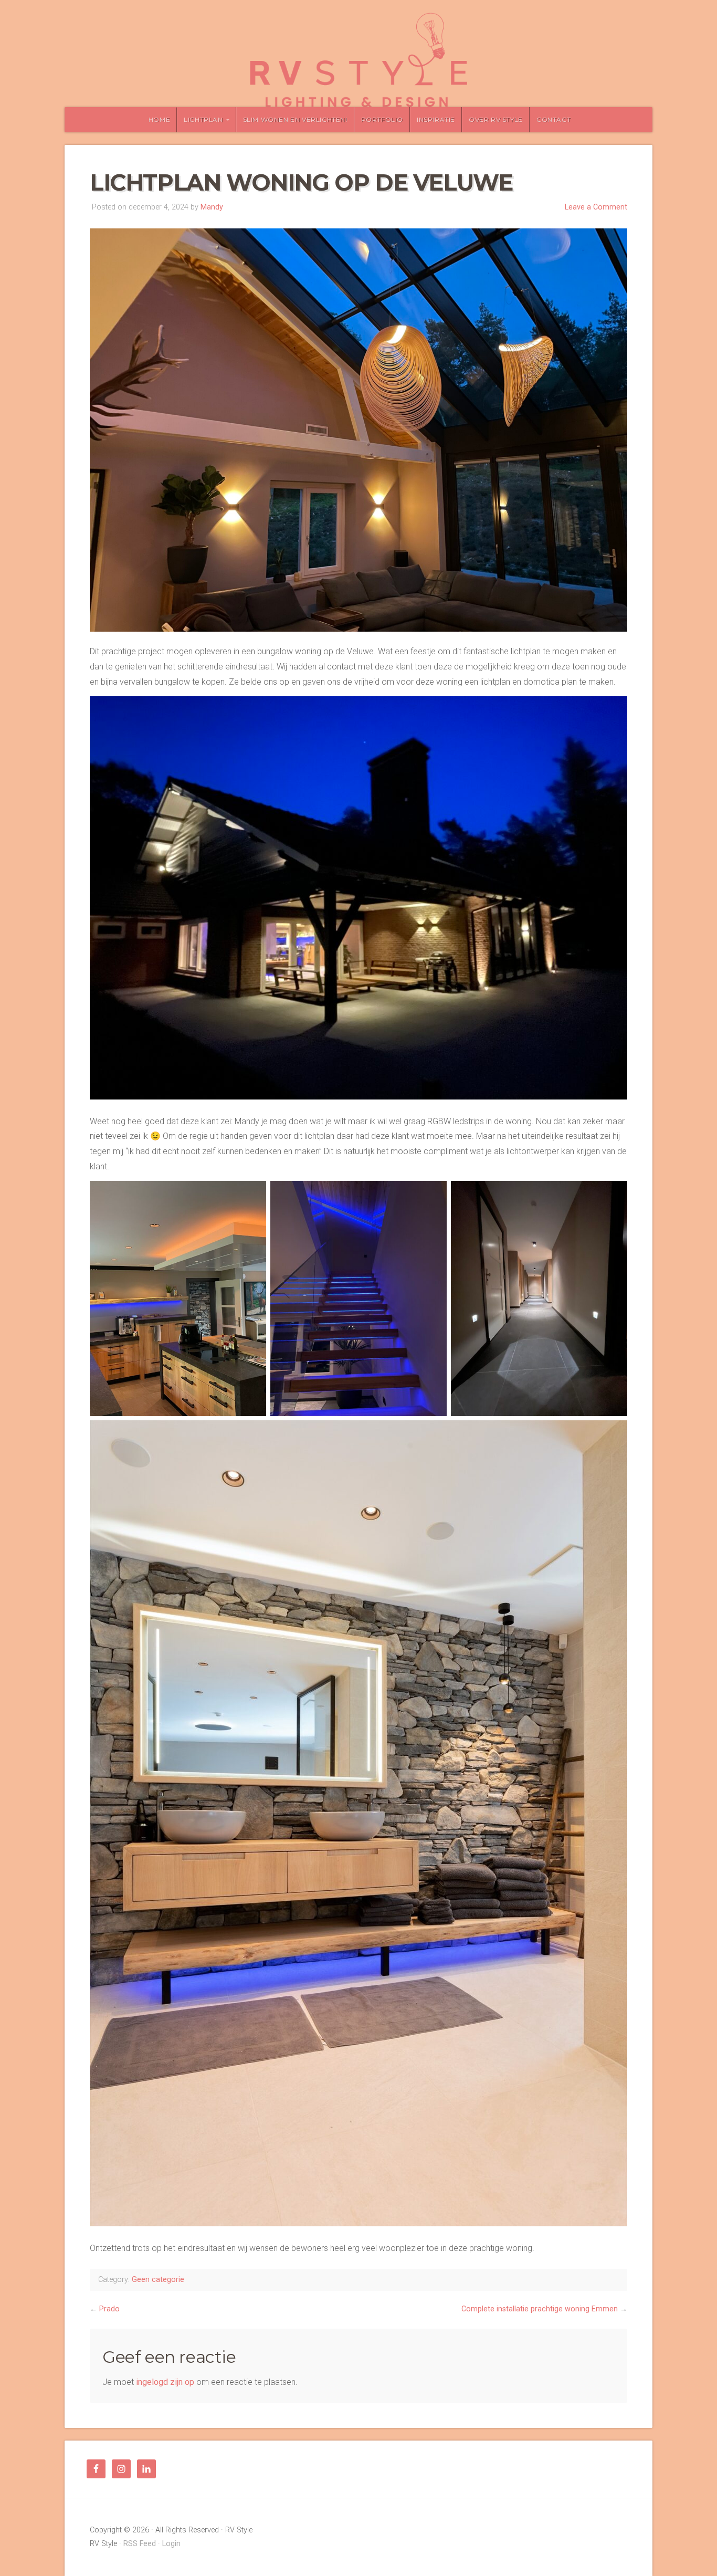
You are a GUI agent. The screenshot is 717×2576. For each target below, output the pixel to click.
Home (159, 119)
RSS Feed (140, 2544)
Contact (553, 119)
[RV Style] (358, 60)
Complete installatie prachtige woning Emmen (540, 2309)
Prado (109, 2309)
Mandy (212, 207)
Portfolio (382, 119)
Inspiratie (436, 119)
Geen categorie (158, 2280)
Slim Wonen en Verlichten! (295, 119)
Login (171, 2544)
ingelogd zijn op (165, 2382)
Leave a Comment (596, 207)
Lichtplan (203, 119)
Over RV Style (496, 119)
